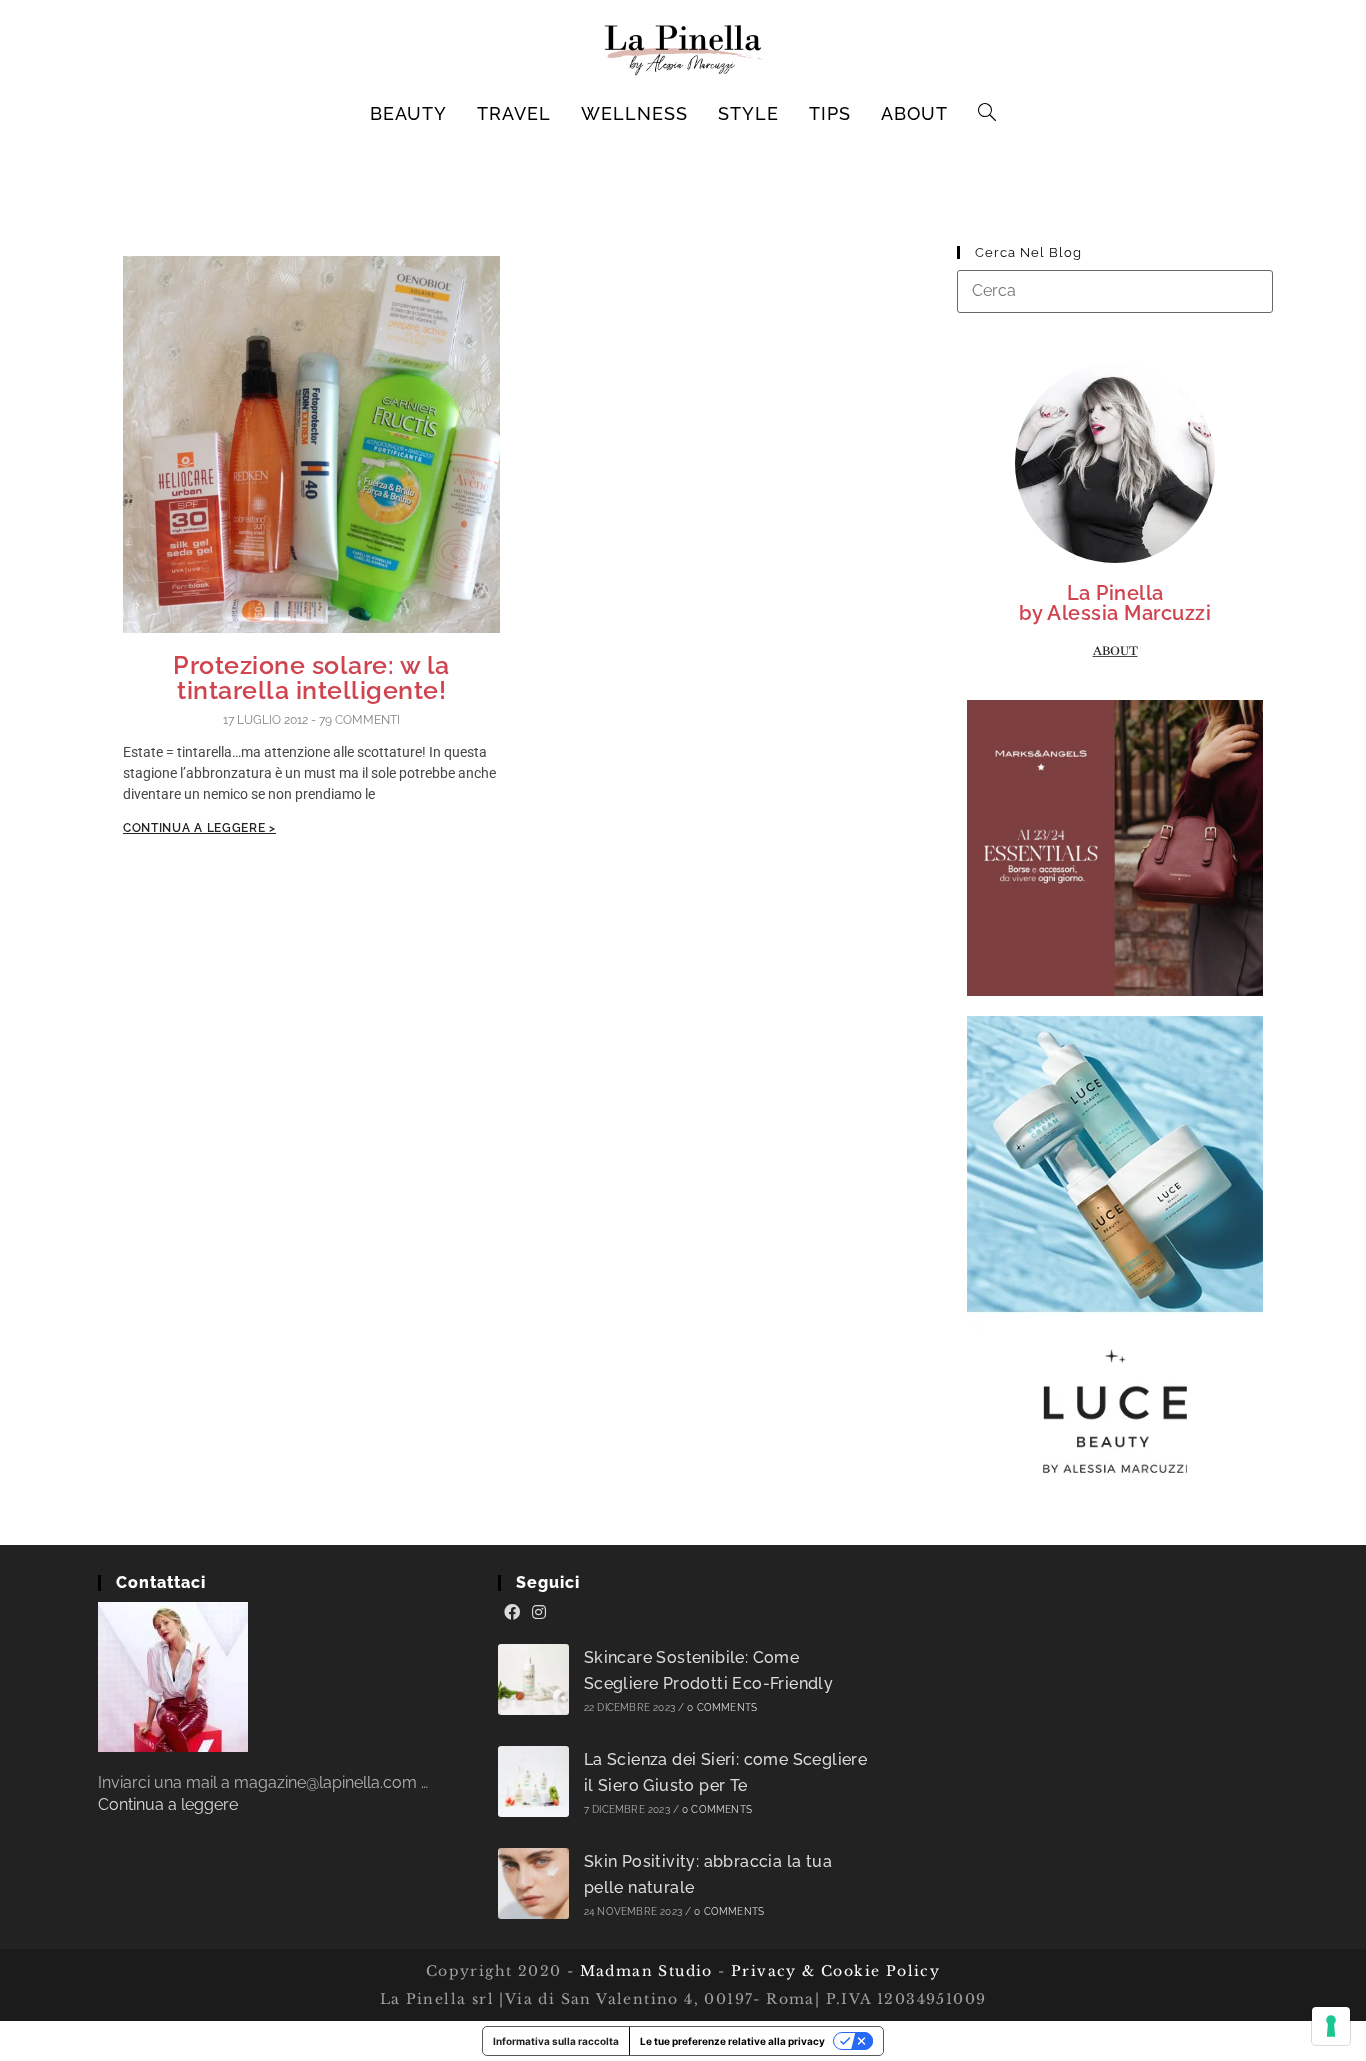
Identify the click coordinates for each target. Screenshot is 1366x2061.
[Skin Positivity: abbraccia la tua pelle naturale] (533, 1883)
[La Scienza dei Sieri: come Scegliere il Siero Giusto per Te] (533, 1781)
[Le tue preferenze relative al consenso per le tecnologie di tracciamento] (1331, 2026)
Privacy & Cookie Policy (835, 1971)
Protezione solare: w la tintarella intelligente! (311, 677)
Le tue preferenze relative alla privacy (732, 2041)
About (1115, 651)
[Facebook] (512, 1613)
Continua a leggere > (199, 828)
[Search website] (987, 114)
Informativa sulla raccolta (556, 2041)
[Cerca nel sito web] (1115, 290)
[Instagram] (539, 1613)
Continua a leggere (168, 1804)
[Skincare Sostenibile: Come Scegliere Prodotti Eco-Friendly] (533, 1679)
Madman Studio (643, 1971)
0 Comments (722, 1707)
